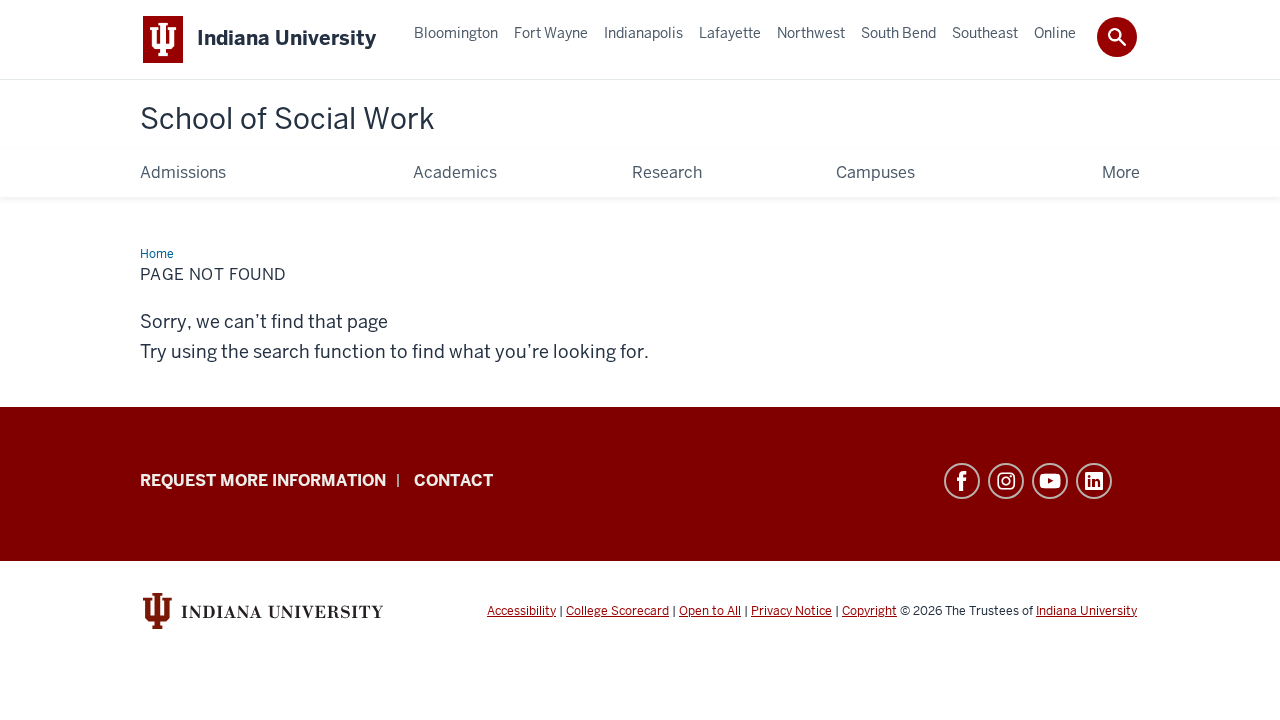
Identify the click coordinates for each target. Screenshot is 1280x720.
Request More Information (263, 480)
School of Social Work (287, 119)
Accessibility (521, 611)
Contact (453, 480)
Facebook (962, 481)
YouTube (1050, 481)
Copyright (869, 611)
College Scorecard (617, 611)
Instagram (1006, 481)
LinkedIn (1094, 481)
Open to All (710, 611)
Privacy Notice (791, 611)
